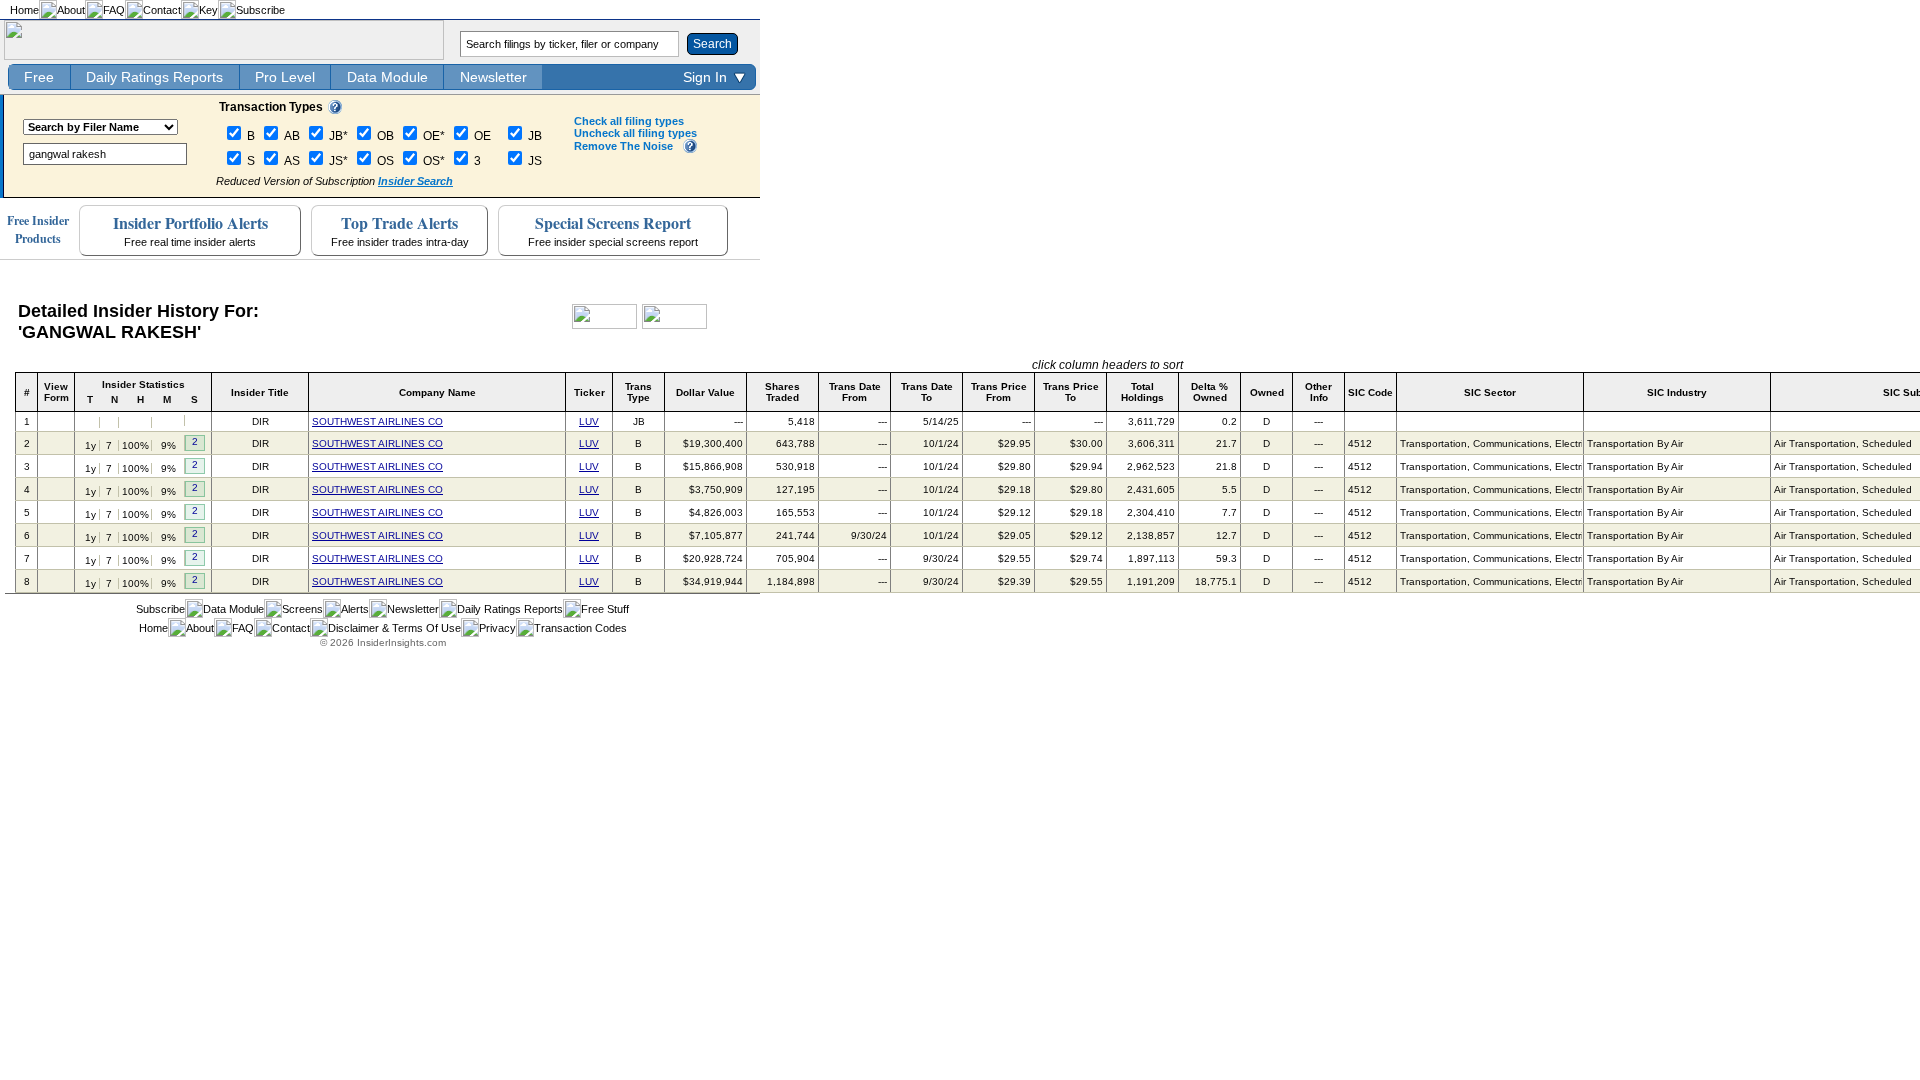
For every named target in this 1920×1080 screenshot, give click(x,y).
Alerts (355, 609)
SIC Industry (1677, 392)
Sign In (705, 77)
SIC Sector (1490, 392)
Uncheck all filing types (635, 133)
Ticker (589, 392)
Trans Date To (927, 392)
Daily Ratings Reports (154, 77)
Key (208, 10)
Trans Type (638, 392)
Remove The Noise (623, 146)
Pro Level (285, 77)
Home (24, 10)
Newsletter (493, 77)
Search (712, 44)
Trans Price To (1071, 392)
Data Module (387, 77)
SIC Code (1370, 392)
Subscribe (260, 10)
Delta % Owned (1209, 392)
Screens (302, 609)
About (71, 10)
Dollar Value (705, 392)
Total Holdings (1142, 392)
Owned (1267, 392)
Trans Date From (855, 392)
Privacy (497, 628)
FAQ (114, 10)
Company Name (437, 392)
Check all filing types (629, 121)
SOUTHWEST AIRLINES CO (377, 421)
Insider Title (260, 392)
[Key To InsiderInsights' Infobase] (335, 110)
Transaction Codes (580, 628)
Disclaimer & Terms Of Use (394, 628)
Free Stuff (605, 609)
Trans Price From (999, 392)
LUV (589, 421)
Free (39, 77)
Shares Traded (782, 392)
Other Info (1318, 392)
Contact (162, 10)
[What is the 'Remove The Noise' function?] (690, 149)
